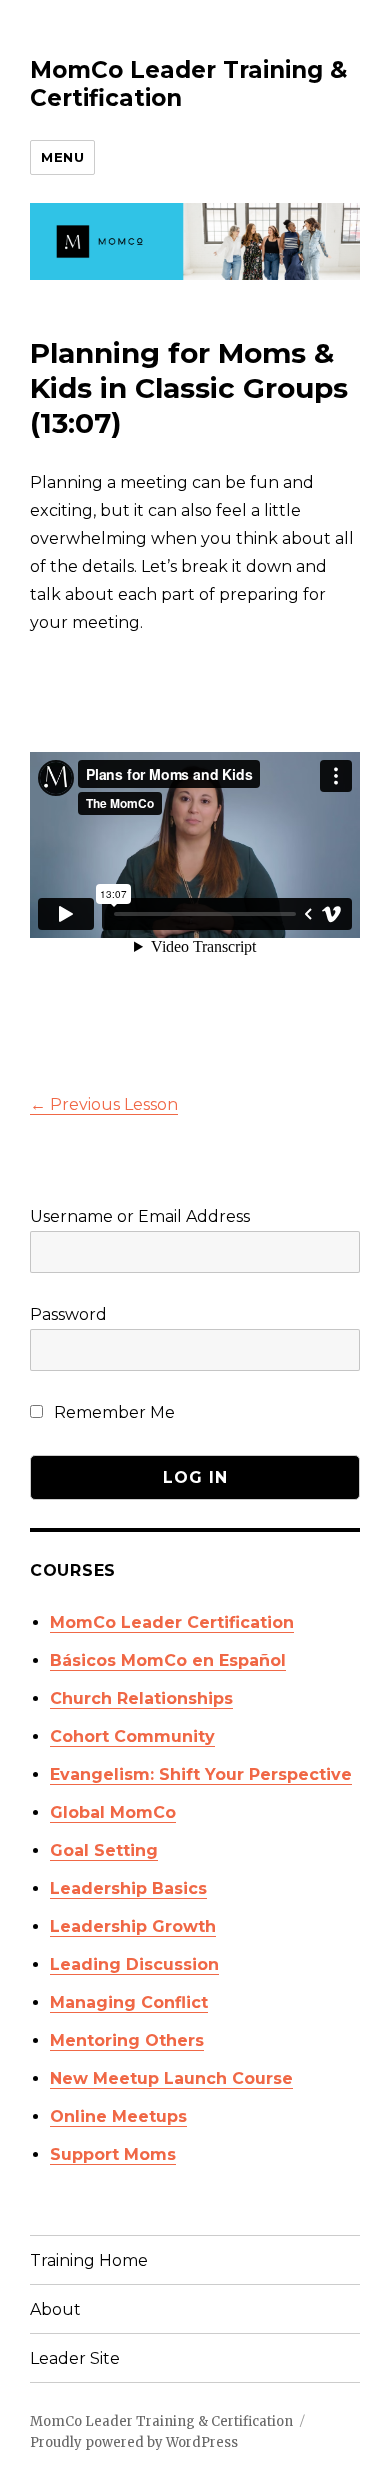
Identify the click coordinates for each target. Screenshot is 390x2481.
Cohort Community (132, 1736)
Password (68, 1314)
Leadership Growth (133, 1926)
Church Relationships (141, 1698)
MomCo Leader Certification (172, 1622)
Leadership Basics (128, 1888)
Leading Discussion (134, 1964)
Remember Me (112, 1412)
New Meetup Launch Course (171, 2078)
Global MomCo (113, 1812)
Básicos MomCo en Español (168, 1660)
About (55, 2309)
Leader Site (75, 2358)
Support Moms (113, 2154)
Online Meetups (118, 2116)
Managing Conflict (129, 2002)
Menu (62, 157)
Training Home (89, 2260)
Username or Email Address (140, 1216)
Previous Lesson (104, 1104)
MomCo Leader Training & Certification (161, 2421)
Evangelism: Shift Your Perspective (201, 1774)
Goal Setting (104, 1850)
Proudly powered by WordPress (134, 2442)
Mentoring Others (127, 2040)
